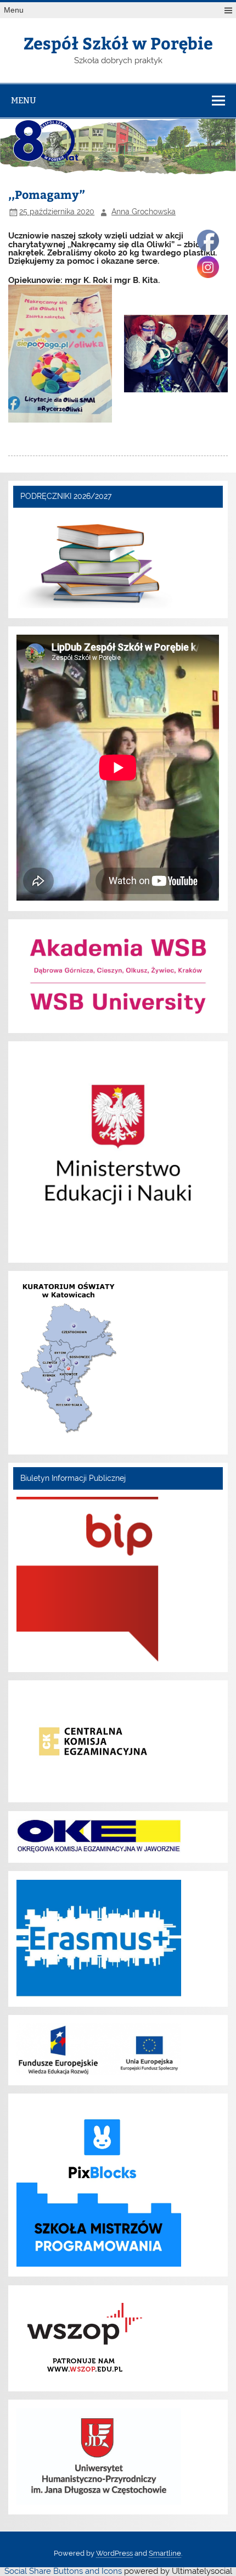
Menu (14, 10)
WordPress (114, 2553)
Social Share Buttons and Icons (63, 2571)
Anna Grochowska (144, 212)
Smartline (165, 2553)
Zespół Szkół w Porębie (118, 43)
